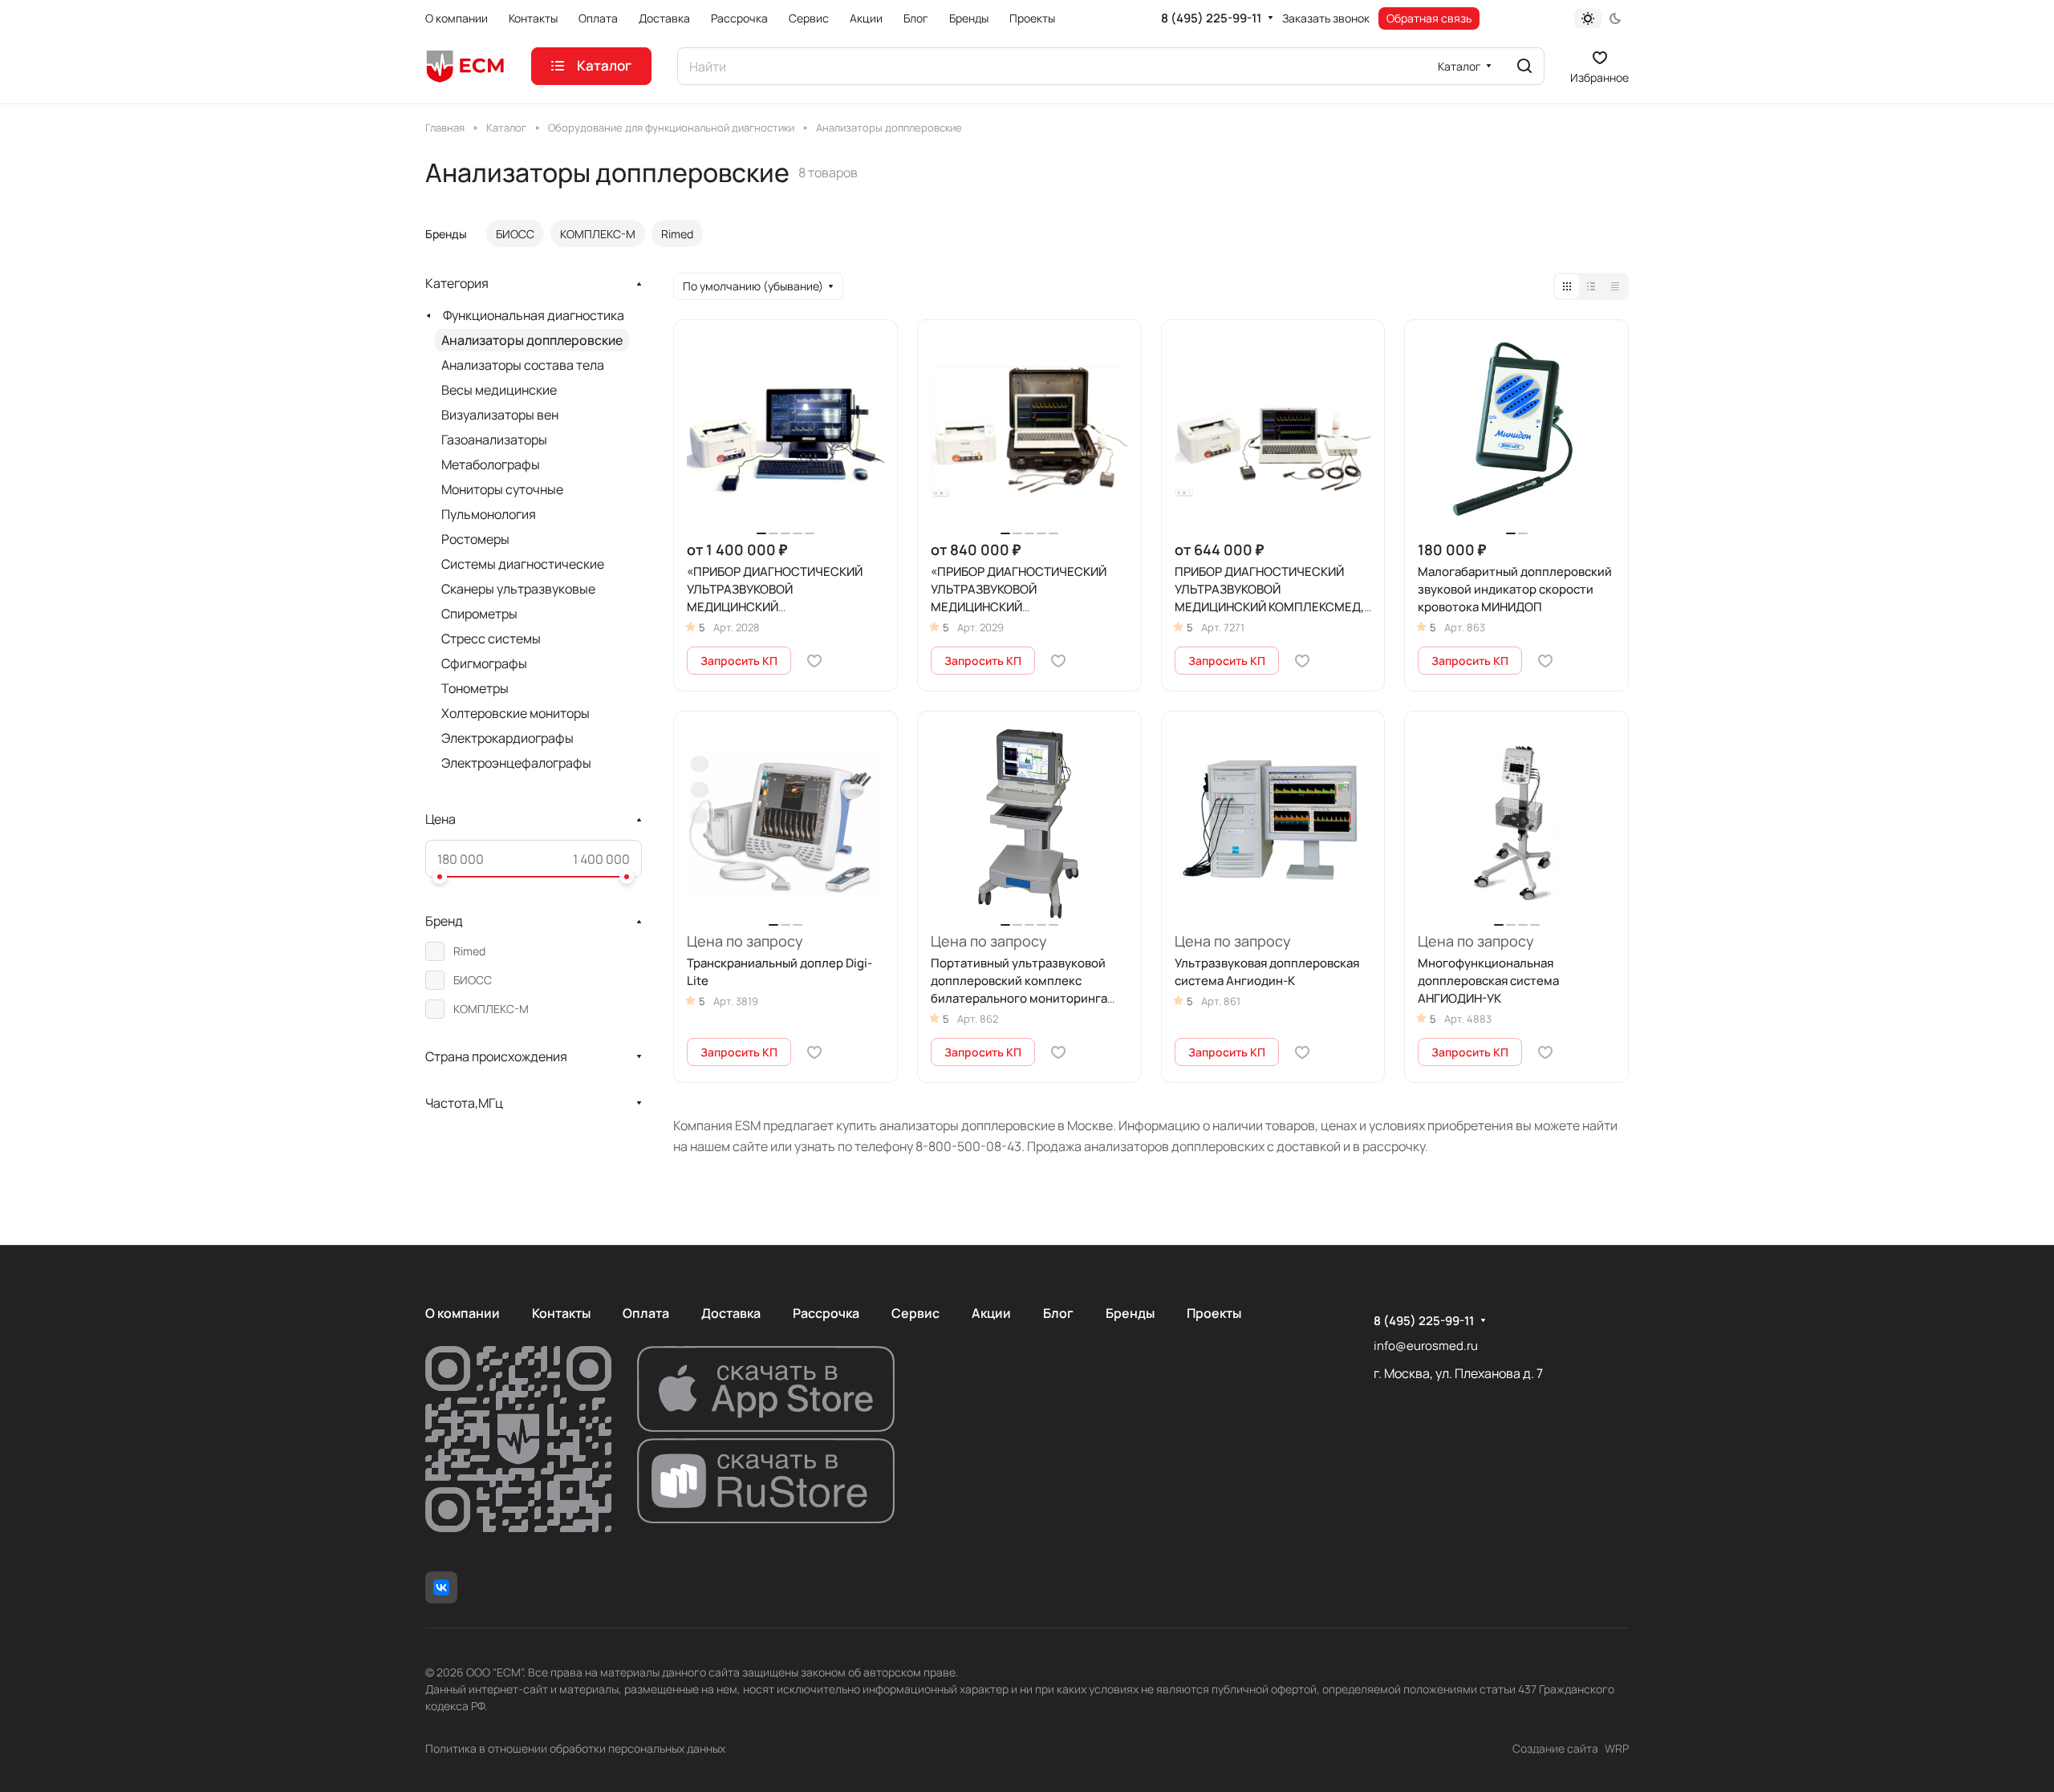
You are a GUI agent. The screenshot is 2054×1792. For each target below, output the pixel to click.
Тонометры (475, 688)
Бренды (1130, 1313)
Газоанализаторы (494, 440)
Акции (991, 1313)
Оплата (646, 1313)
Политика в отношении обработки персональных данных (575, 1748)
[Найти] (1524, 66)
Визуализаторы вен (500, 415)
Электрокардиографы (507, 738)
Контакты (561, 1313)
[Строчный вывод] (1591, 286)
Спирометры (479, 614)
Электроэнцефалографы (516, 763)
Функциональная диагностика (534, 315)
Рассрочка (826, 1313)
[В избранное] (814, 661)
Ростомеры (475, 539)
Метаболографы (491, 464)
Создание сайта (1555, 1748)
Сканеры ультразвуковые (518, 589)
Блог (1058, 1313)
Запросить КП (739, 661)
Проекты (1214, 1313)
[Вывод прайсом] (1615, 286)
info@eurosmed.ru (1426, 1346)
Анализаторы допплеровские (532, 340)
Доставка (731, 1313)
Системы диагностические (523, 564)
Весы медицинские (499, 390)
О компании (463, 1313)
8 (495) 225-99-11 (1211, 18)
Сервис (915, 1313)
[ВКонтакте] (441, 1587)
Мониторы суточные (502, 489)
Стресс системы (491, 639)
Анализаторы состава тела (523, 365)
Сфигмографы (484, 663)
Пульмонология (489, 514)
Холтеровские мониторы (516, 713)
